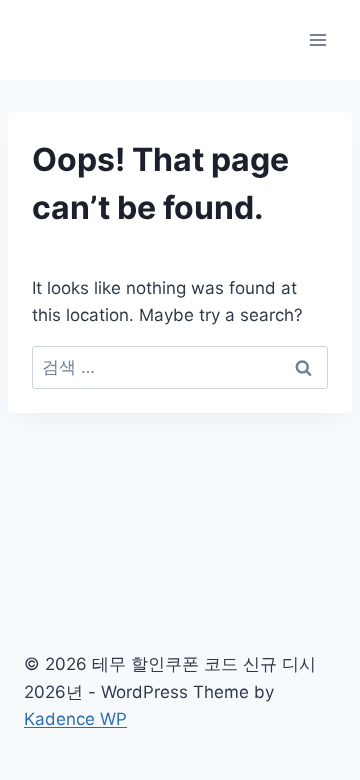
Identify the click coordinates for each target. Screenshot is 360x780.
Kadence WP (75, 719)
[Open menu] (317, 39)
